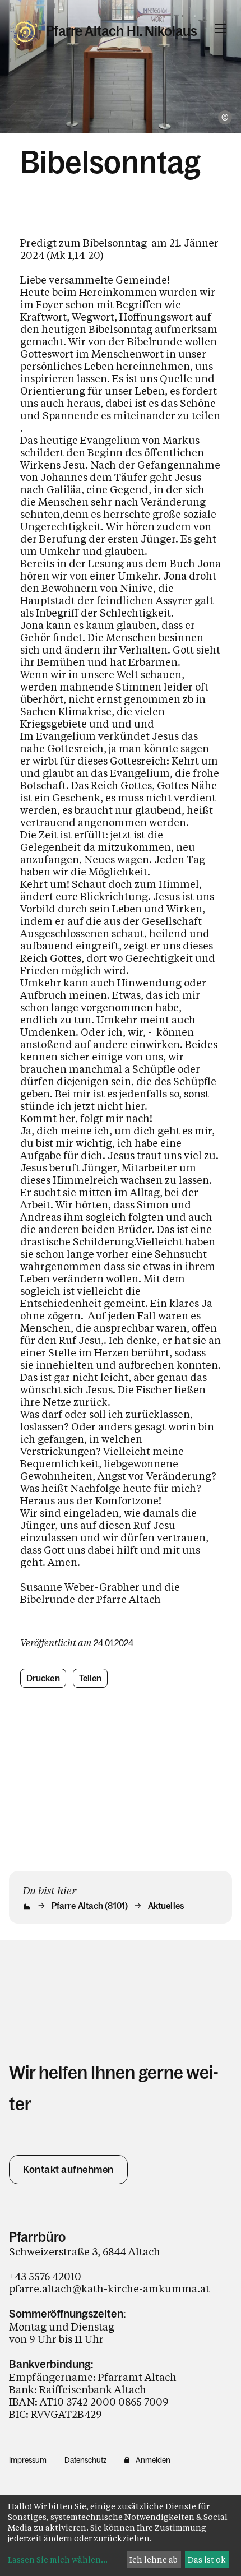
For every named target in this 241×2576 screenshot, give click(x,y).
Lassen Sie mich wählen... (58, 2559)
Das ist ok (207, 2559)
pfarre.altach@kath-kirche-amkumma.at (109, 2288)
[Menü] (220, 29)
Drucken (43, 1678)
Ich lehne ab (154, 2559)
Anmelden (153, 2460)
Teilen (91, 1678)
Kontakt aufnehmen (68, 2170)
